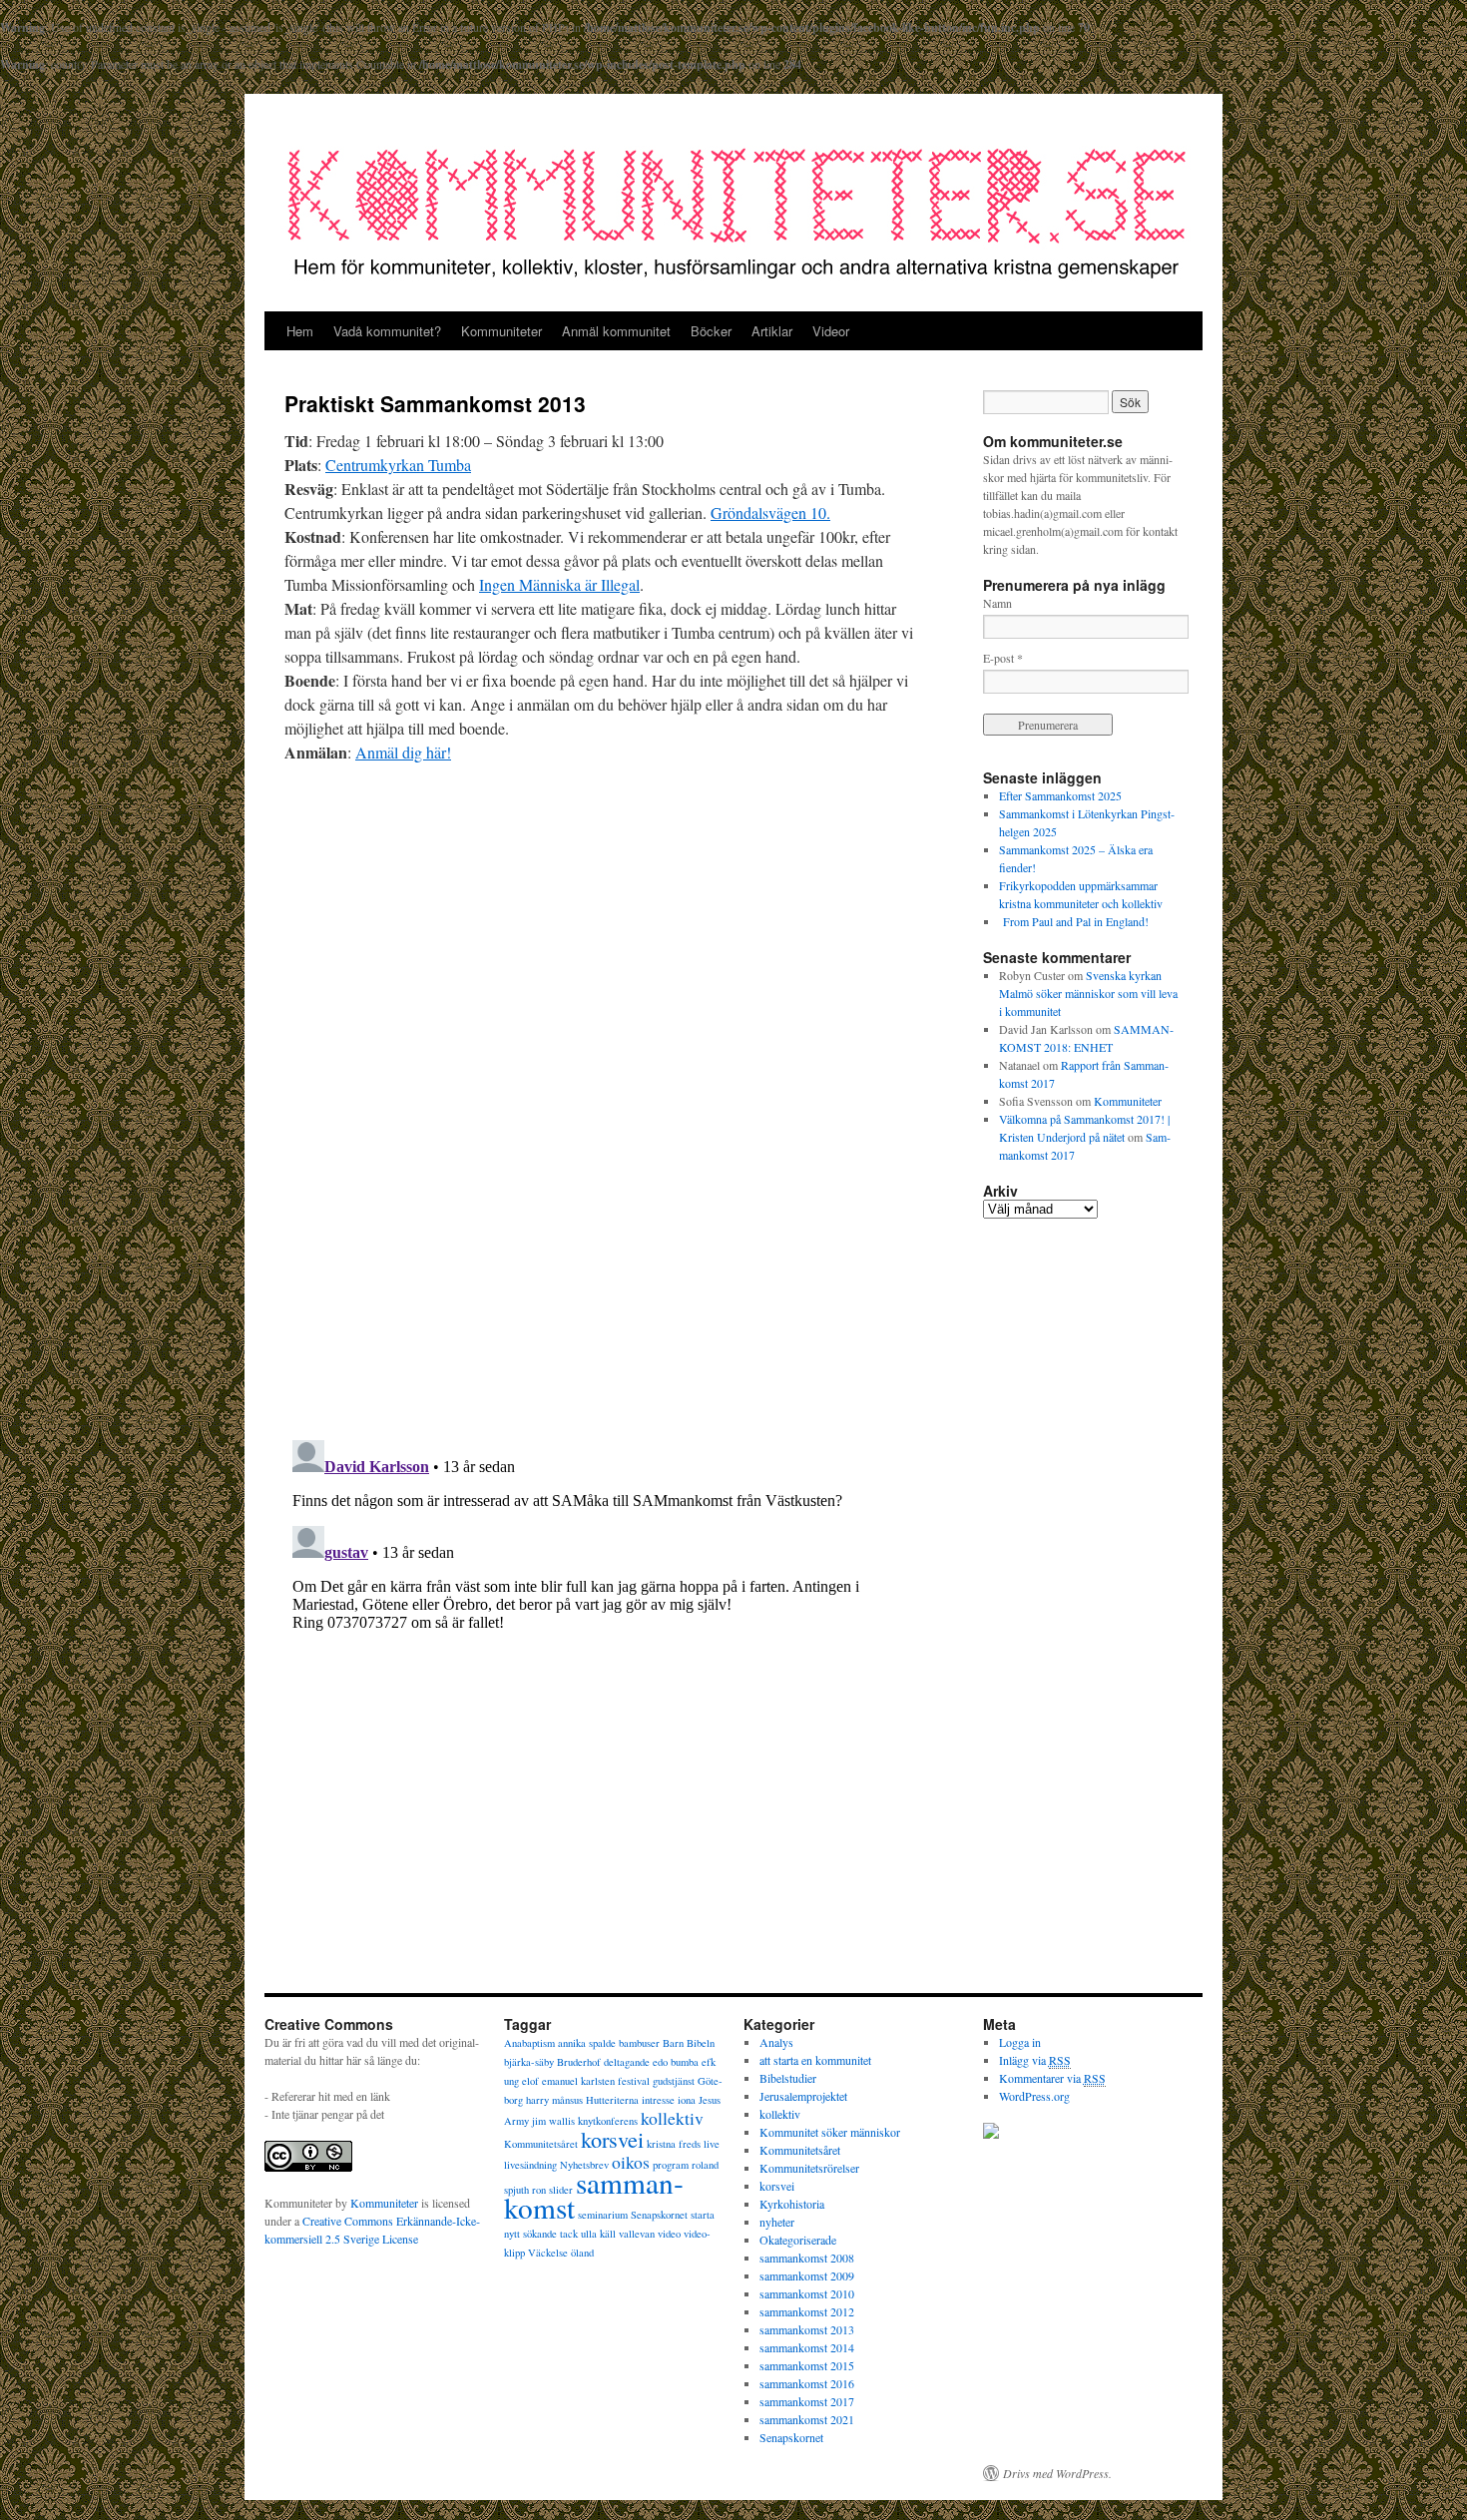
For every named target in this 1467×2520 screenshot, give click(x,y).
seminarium (603, 2215)
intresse (658, 2100)
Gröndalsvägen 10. (770, 512)
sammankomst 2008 (807, 2258)
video (669, 2234)
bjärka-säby (529, 2062)
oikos (631, 2162)
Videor (831, 331)
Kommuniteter (501, 331)
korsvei (612, 2139)
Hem (300, 331)
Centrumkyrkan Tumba (398, 465)
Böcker (711, 331)
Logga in (1020, 2042)
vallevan (637, 2234)
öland (582, 2253)
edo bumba (676, 2062)
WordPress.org (1034, 2096)
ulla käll (598, 2234)
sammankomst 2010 (807, 2293)
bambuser (639, 2043)
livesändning (530, 2165)
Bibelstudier (788, 2078)
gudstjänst (674, 2081)
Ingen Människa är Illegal (559, 584)
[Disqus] (604, 1141)
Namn (997, 603)
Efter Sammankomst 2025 (1060, 795)
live (712, 2144)
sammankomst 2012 (807, 2311)
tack (569, 2234)
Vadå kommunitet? (387, 331)
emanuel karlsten (578, 2081)
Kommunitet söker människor (830, 2132)
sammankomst (594, 2195)
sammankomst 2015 (807, 2365)
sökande (540, 2234)
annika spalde (587, 2043)
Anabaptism (529, 2043)
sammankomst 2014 (807, 2347)
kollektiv (672, 2118)
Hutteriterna (612, 2100)
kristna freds (674, 2144)
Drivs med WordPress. (1057, 2473)
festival (634, 2081)
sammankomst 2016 (807, 2383)
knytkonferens (608, 2121)
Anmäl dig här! (403, 752)
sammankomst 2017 (807, 2401)
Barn (673, 2043)
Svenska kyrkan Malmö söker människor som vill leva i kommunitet (1088, 993)
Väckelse (548, 2253)
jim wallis (553, 2121)
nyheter (777, 2222)
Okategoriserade (798, 2240)
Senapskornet (659, 2215)
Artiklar (772, 331)
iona (687, 2100)
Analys (776, 2042)
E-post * (1003, 658)
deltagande (627, 2062)
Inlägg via (1035, 2060)
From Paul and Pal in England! (1074, 921)
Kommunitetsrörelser (809, 2168)
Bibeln (701, 2043)
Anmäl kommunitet (616, 331)
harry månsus (554, 2100)
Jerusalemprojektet (803, 2096)
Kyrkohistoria (792, 2204)
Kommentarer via (1052, 2078)
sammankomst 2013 (807, 2329)
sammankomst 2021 (807, 2419)
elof (530, 2081)
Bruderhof (579, 2062)
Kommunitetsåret (541, 2144)
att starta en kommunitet (815, 2060)
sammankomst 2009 (807, 2275)
